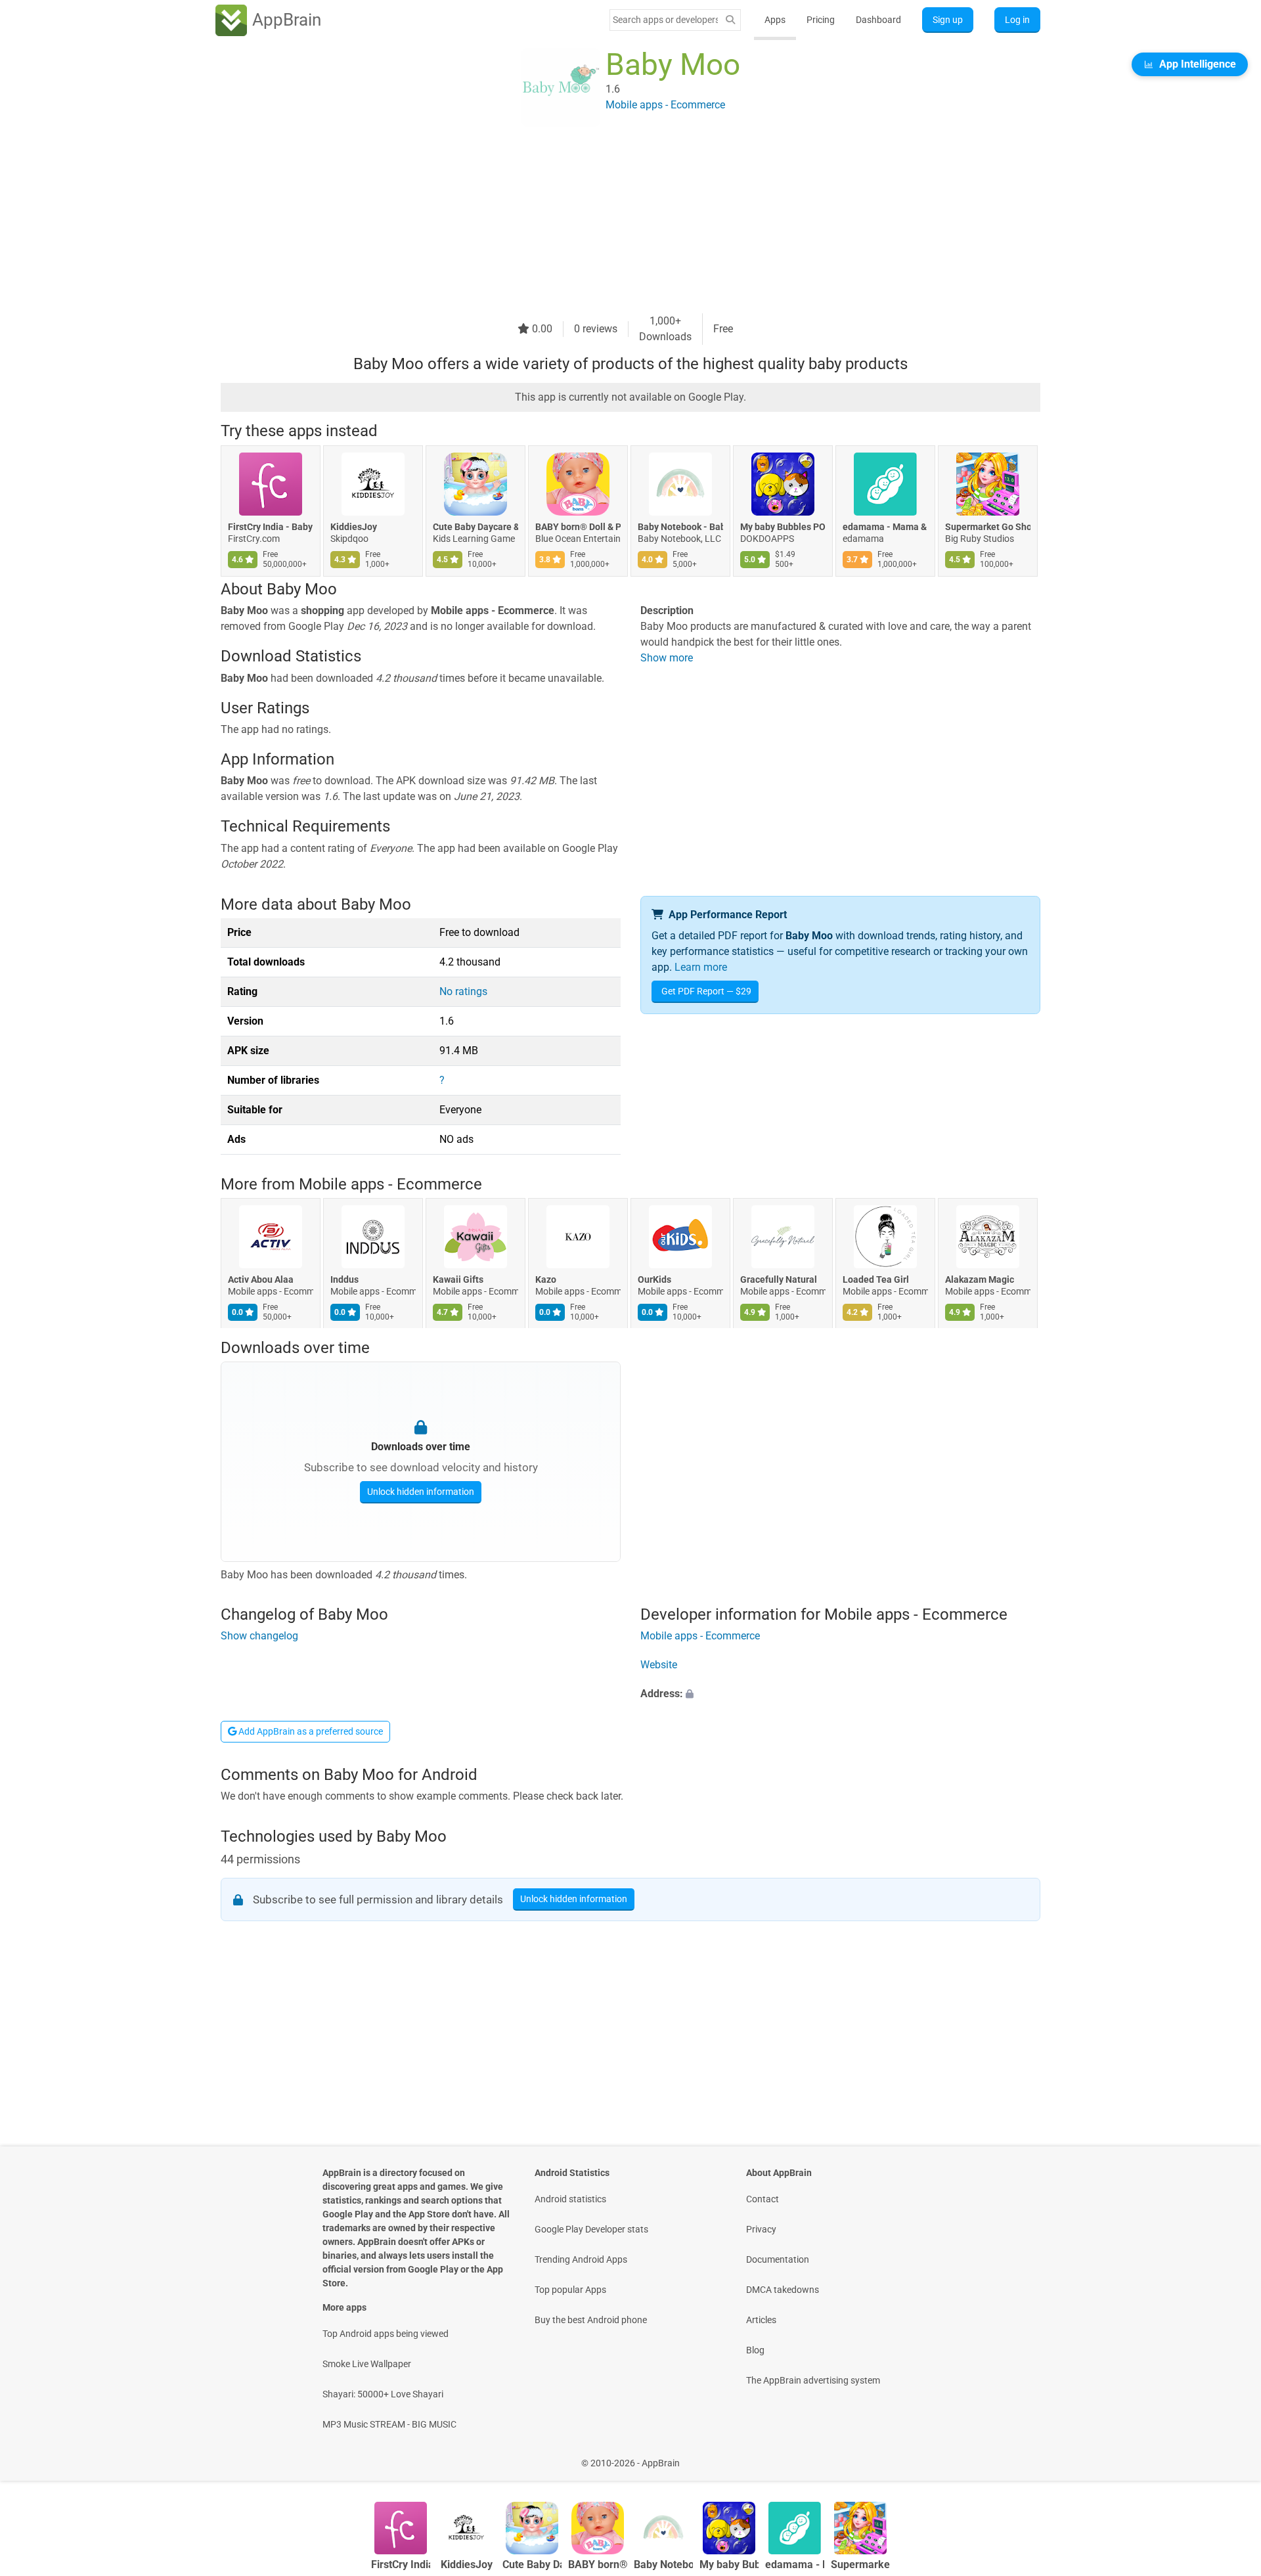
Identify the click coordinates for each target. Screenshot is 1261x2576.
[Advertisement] (615, 221)
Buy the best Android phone (591, 2320)
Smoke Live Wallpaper (367, 2364)
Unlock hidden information (421, 1491)
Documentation (778, 2259)
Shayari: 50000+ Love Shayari (383, 2394)
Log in (1017, 20)
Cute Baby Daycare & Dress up (476, 527)
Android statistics (570, 2199)
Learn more (701, 967)
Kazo (546, 1280)
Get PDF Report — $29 (706, 991)
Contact (763, 2199)
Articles (761, 2320)
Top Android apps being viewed (386, 2334)
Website (659, 1665)
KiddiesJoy (354, 527)
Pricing (821, 20)
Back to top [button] (1228, 2456)
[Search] (730, 20)
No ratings (463, 991)
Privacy (761, 2229)
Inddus (344, 1280)
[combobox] (665, 20)
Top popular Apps (570, 2290)
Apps (775, 20)
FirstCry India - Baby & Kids (271, 527)
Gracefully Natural (779, 1280)
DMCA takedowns (783, 2290)
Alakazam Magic (980, 1280)
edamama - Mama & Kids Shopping (885, 527)
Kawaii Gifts (458, 1280)
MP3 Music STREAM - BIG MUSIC (389, 2424)
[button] (840, 1695)
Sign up (948, 20)
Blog (755, 2350)
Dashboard (878, 20)
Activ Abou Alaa (261, 1280)
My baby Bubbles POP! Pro (783, 527)
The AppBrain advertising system (813, 2380)
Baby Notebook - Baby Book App (680, 527)
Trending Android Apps (581, 2259)
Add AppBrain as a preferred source (310, 1731)
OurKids (654, 1280)
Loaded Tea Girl (876, 1280)
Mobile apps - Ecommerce (390, 1184)
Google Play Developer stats (591, 2229)
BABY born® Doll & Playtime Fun (578, 527)
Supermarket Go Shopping (988, 527)
